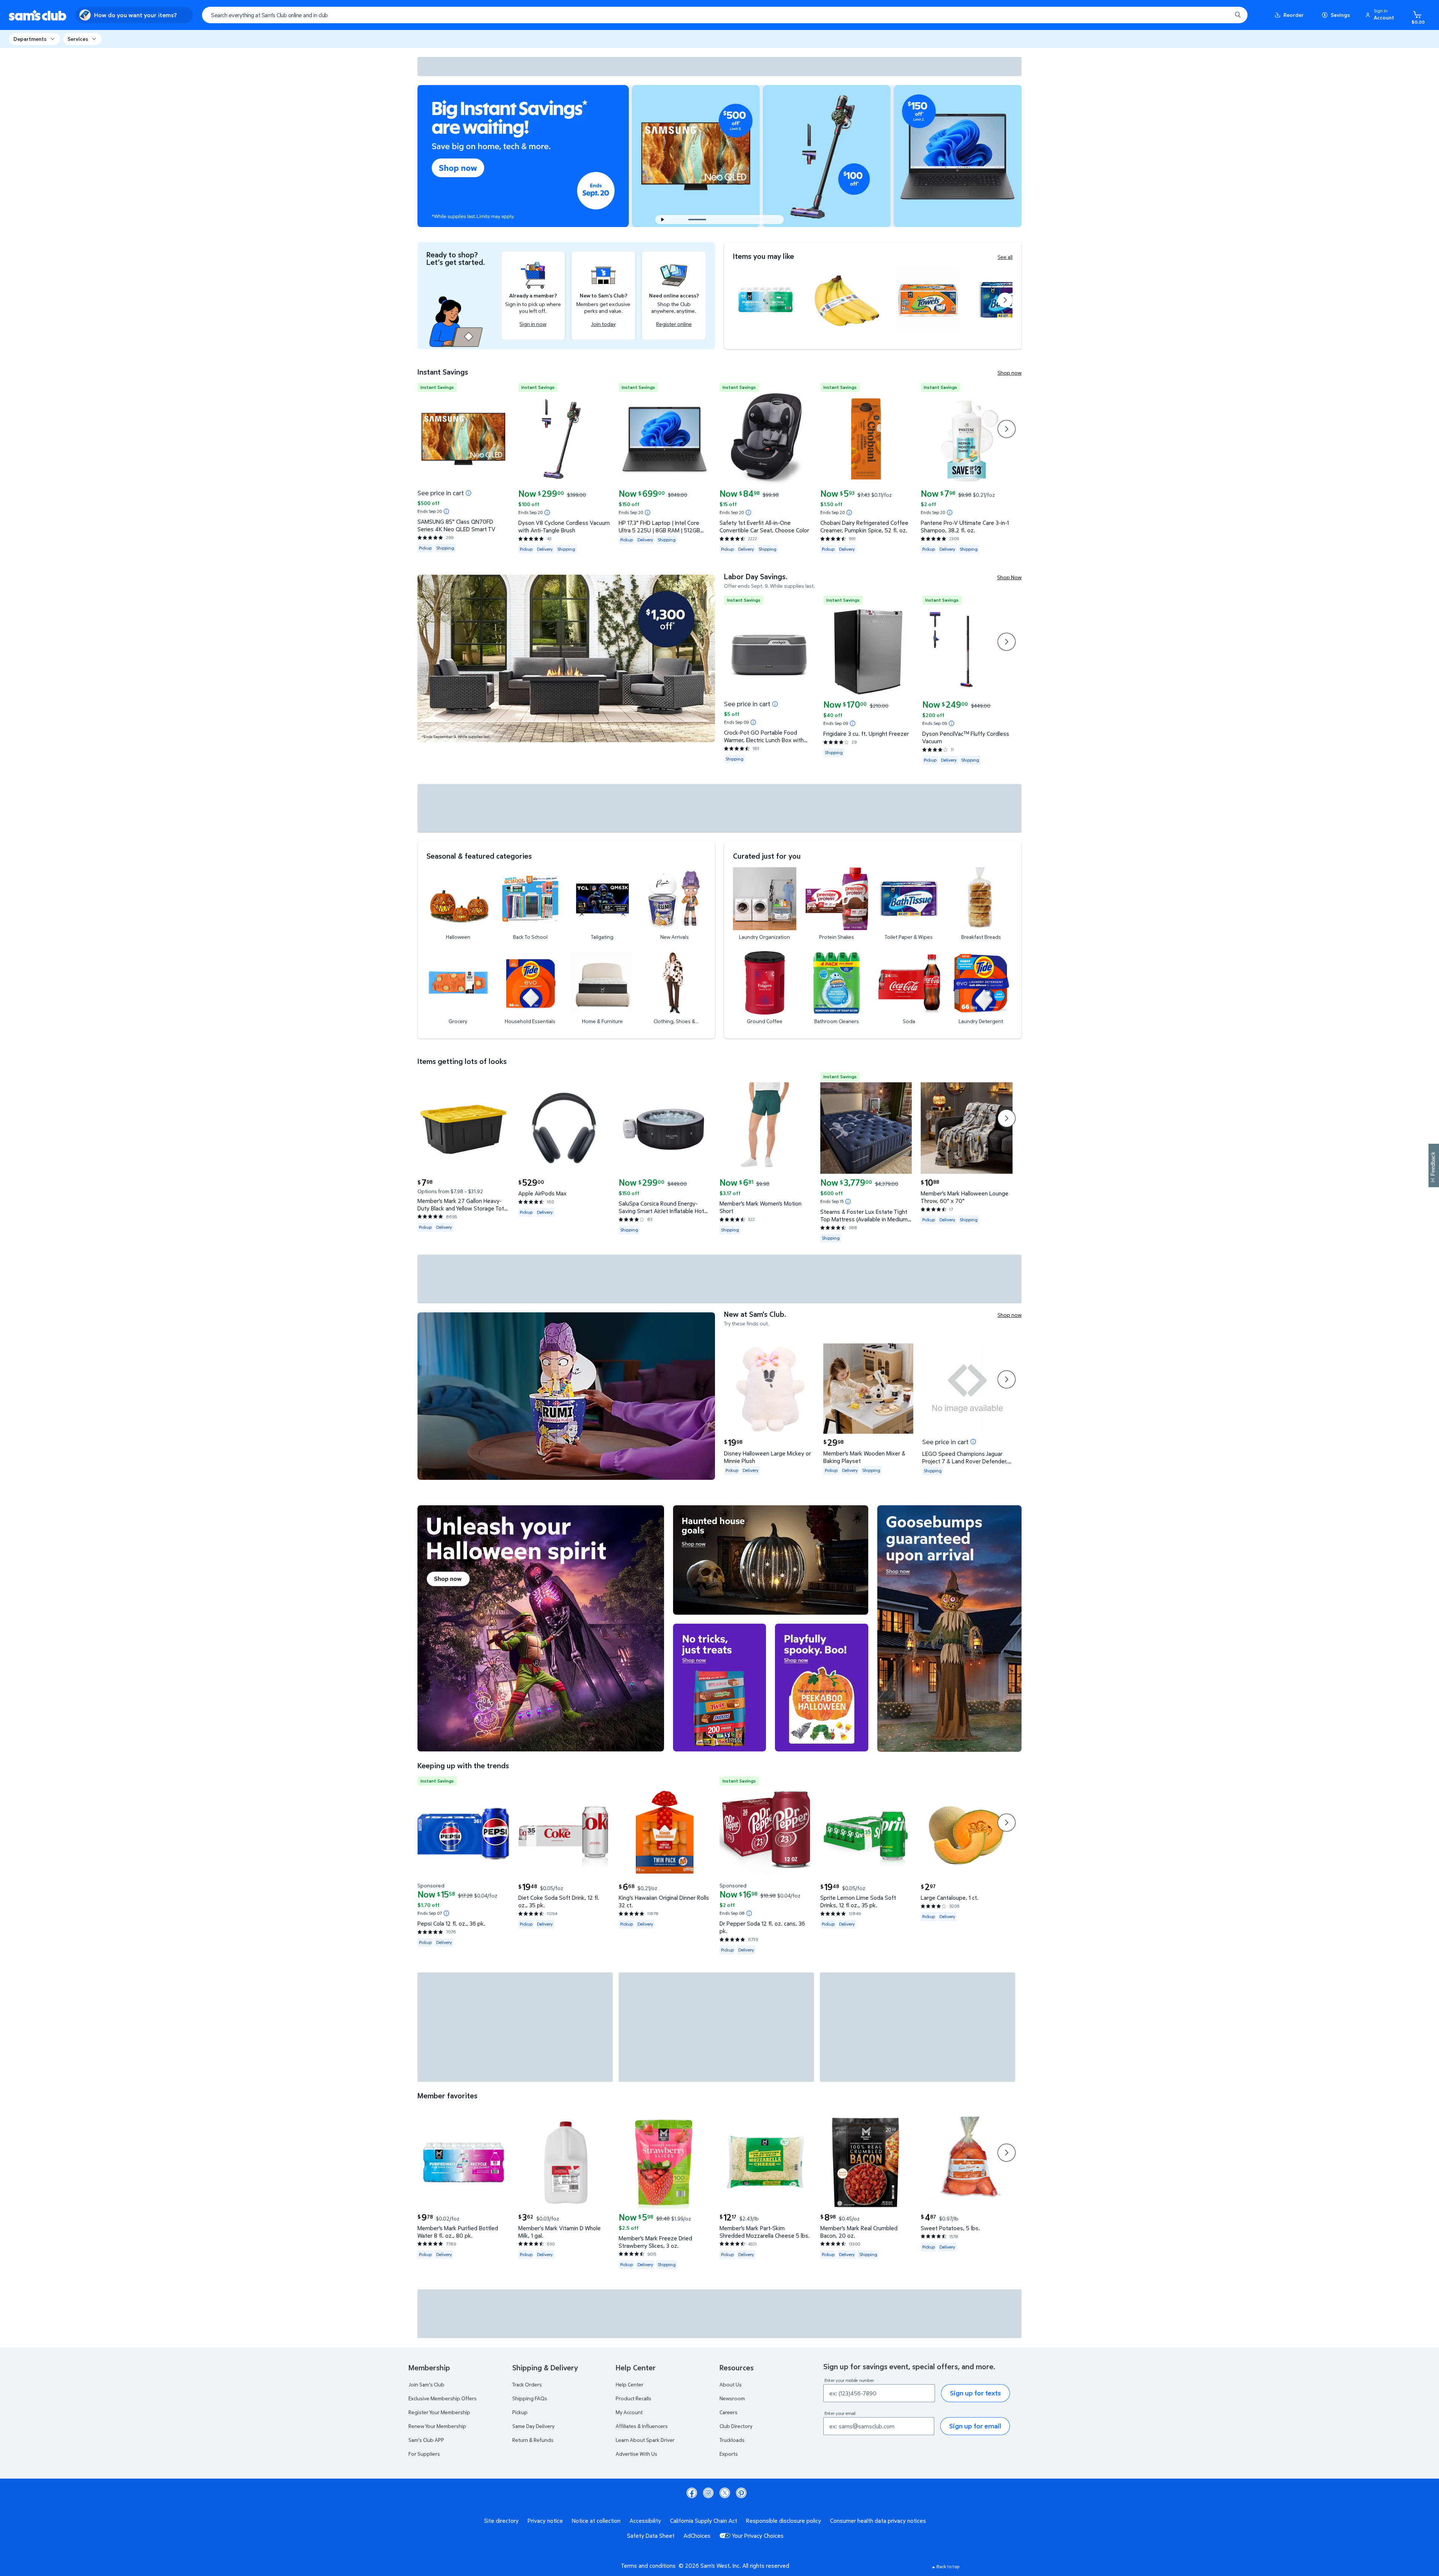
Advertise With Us (636, 2454)
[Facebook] (692, 2493)
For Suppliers (424, 2454)
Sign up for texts (975, 2393)
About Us (731, 2384)
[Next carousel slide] (745, 220)
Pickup (520, 2412)
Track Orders (527, 2384)
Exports (729, 2454)
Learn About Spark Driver (645, 2440)
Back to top (948, 2566)
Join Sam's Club (426, 2384)
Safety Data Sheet (651, 2536)
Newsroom (732, 2398)
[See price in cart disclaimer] (468, 493)
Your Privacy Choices (758, 2536)
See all (1005, 257)
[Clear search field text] (1221, 15)
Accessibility (645, 2521)
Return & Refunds (533, 2440)
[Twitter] (725, 2493)
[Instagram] (708, 2493)
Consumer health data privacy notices (878, 2521)
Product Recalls (633, 2398)
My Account (629, 2412)
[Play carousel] (663, 220)
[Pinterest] (741, 2493)
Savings (1340, 15)
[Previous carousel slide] (682, 220)
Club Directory (736, 2426)
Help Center (630, 2384)
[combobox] (725, 15)
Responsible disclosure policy (784, 2521)
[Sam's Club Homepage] (38, 15)
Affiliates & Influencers (642, 2426)
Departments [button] (30, 39)
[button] (1381, 15)
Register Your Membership (439, 2412)
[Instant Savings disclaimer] (446, 511)
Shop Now (1009, 577)
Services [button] (78, 39)
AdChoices (697, 2536)
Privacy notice (545, 2521)
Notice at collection (596, 2521)
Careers (728, 2412)
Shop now (1010, 373)
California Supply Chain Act (704, 2521)
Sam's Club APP (426, 2440)
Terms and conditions (648, 2566)
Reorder (1294, 15)
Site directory (501, 2521)
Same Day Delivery (533, 2426)
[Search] (1238, 15)
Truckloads (732, 2440)
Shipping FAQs (530, 2398)
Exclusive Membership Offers (443, 2398)
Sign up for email (975, 2426)
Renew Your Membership (437, 2426)
